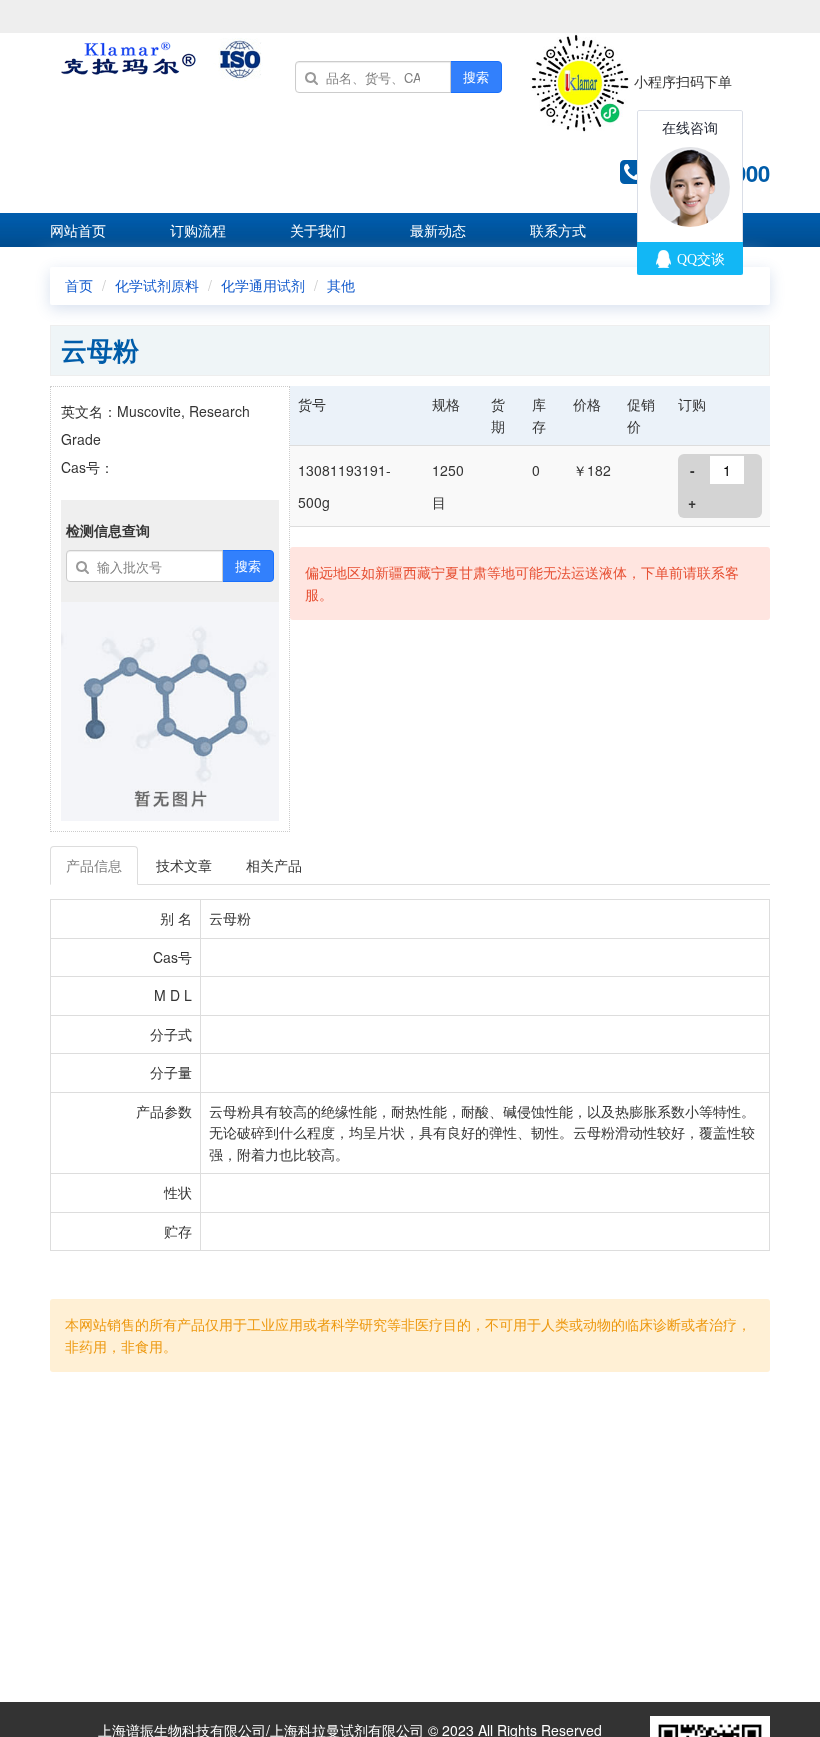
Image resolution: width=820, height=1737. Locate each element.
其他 (341, 285)
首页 (79, 285)
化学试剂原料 (157, 285)
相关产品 (274, 865)
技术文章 (184, 865)
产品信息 (94, 865)
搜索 (476, 76)
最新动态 (438, 230)
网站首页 (78, 230)
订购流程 (198, 230)
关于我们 (318, 230)
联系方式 (558, 230)
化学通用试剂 (263, 285)
